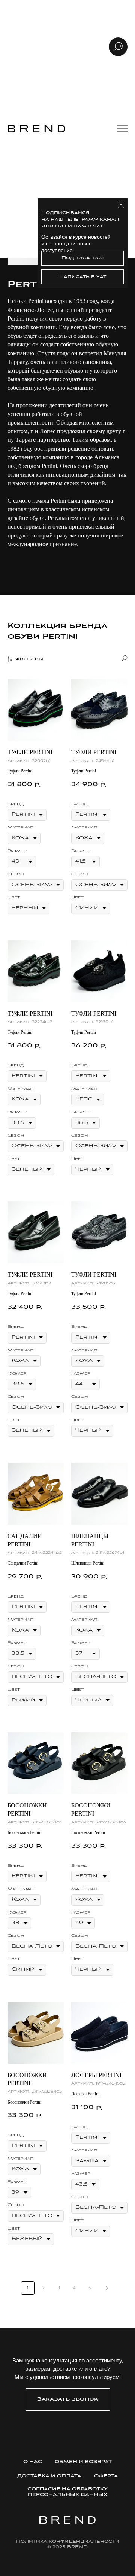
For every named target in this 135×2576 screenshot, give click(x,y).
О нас (33, 2462)
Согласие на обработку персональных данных (67, 2492)
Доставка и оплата (49, 2476)
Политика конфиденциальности (68, 2541)
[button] (68, 2399)
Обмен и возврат (83, 2462)
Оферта (106, 2476)
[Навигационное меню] (122, 129)
